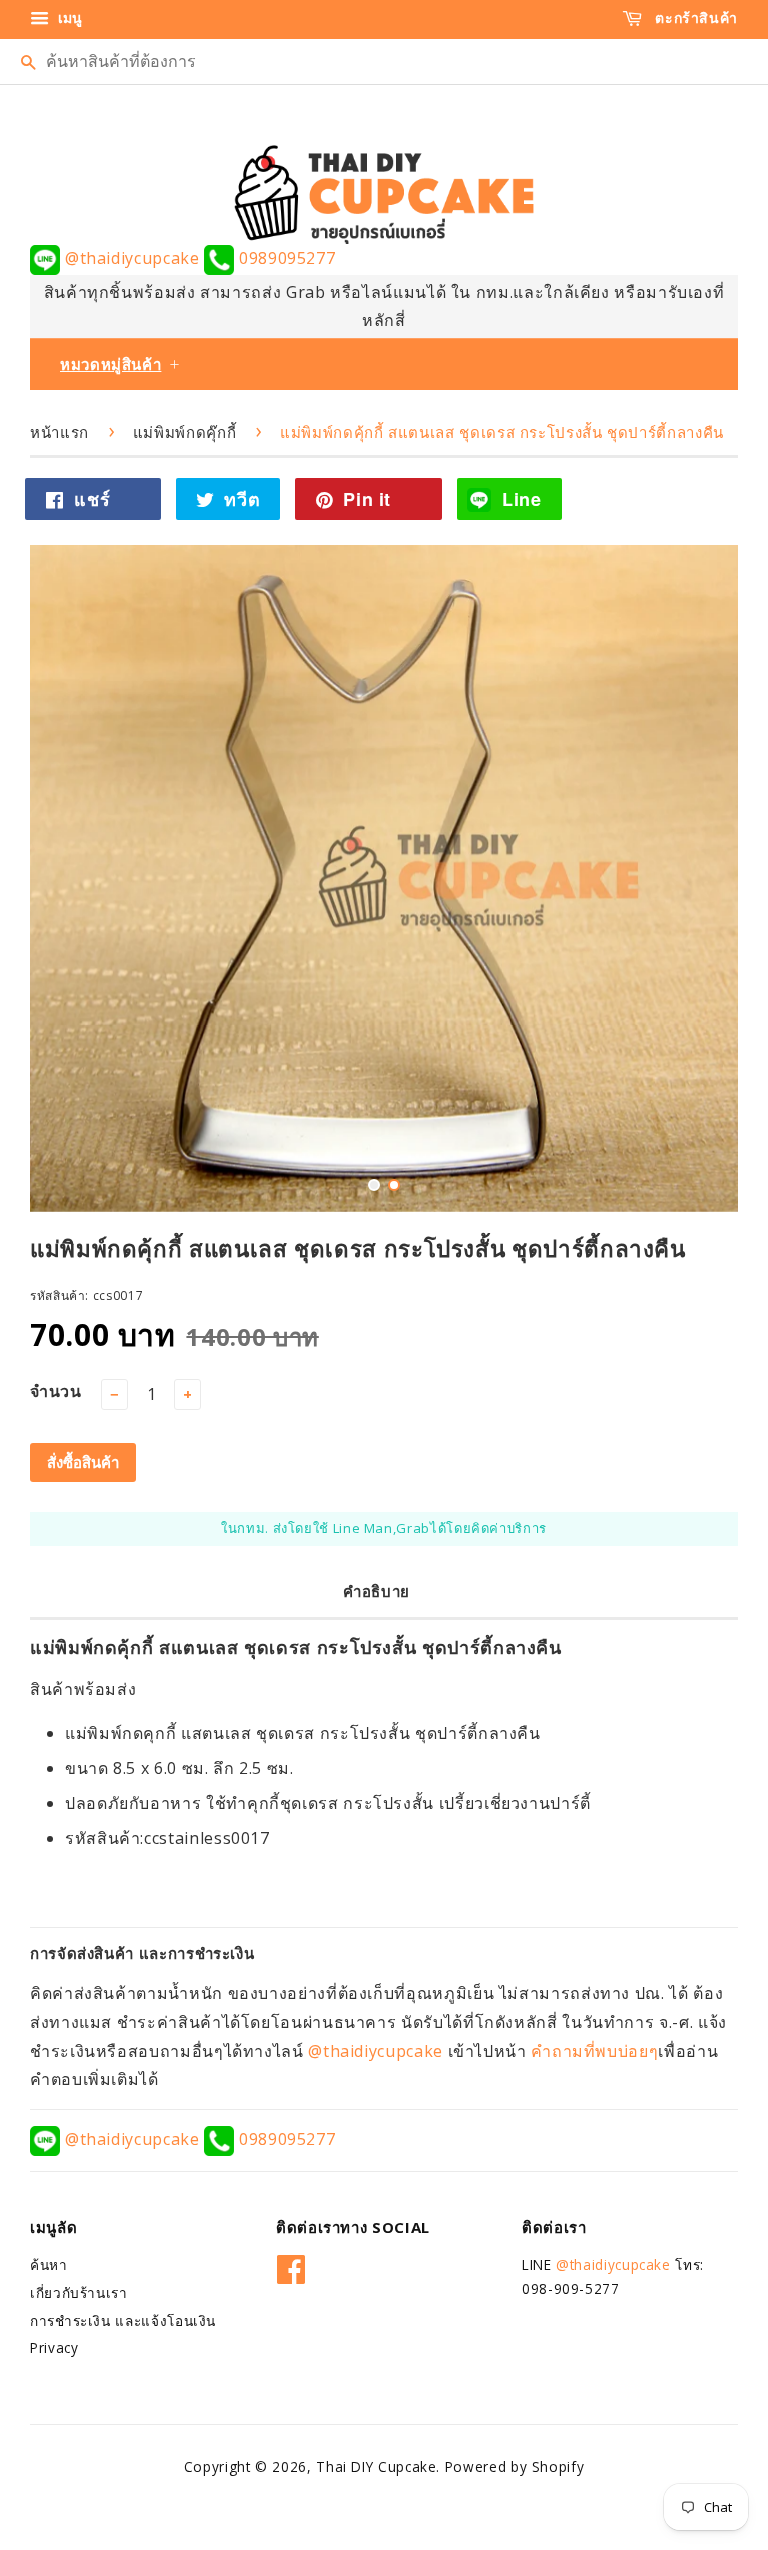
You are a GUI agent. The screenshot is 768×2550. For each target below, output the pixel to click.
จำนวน (56, 1389)
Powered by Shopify (515, 2464)
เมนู (68, 17)
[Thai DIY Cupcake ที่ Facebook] (291, 2263)
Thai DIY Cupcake (376, 2464)
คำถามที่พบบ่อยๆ (594, 2048)
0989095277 (284, 258)
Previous (72, 878)
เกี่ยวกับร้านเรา (79, 2290)
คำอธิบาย (376, 1589)
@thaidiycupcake (132, 258)
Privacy (54, 2345)
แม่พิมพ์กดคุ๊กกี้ (184, 432)
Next (695, 878)
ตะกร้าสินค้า (694, 17)
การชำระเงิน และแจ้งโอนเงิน (123, 2317)
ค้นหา (49, 2262)
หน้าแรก (59, 432)
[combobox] (384, 61)
